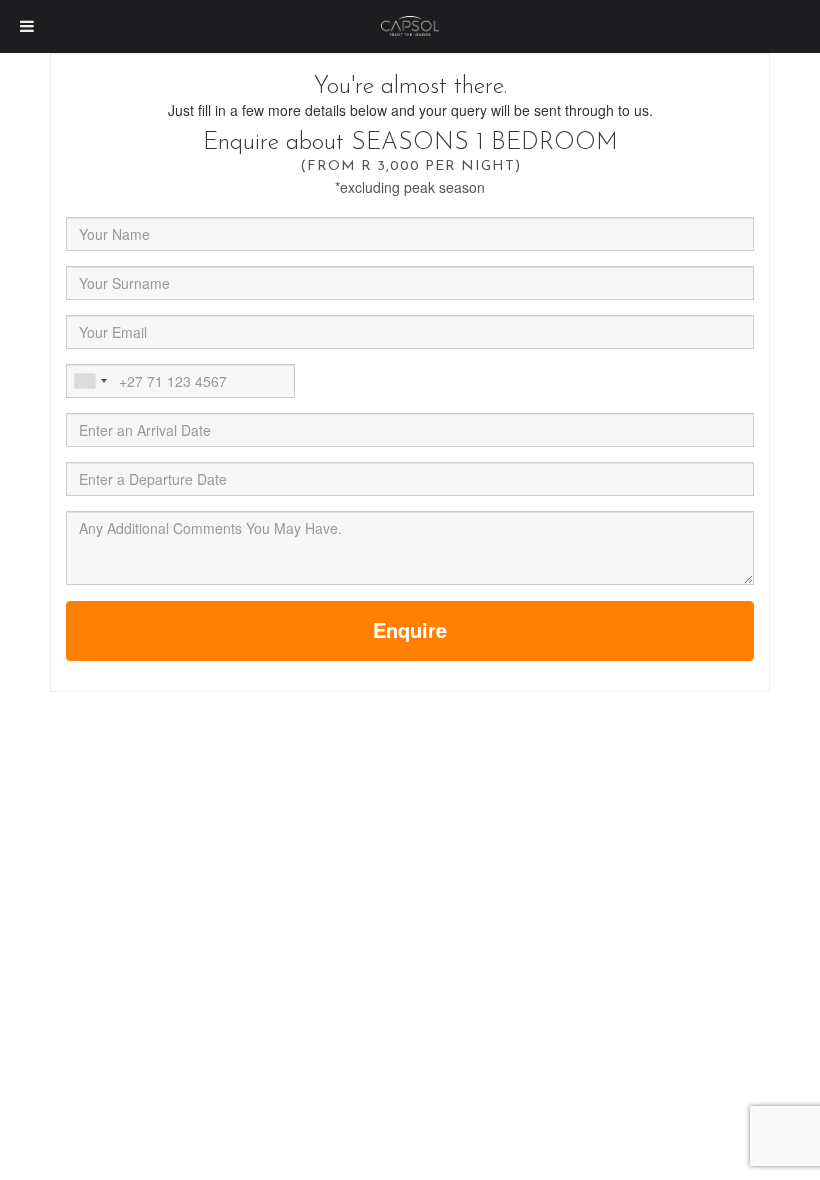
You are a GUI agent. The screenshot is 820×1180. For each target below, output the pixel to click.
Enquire (410, 629)
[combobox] (90, 381)
